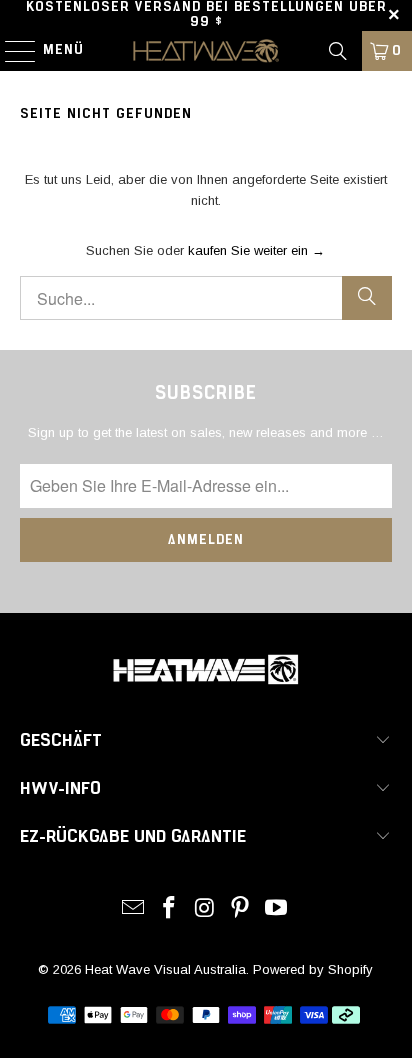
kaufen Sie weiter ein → (256, 250)
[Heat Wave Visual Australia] (206, 51)
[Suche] (367, 298)
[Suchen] (338, 51)
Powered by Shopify (313, 969)
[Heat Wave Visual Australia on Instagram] (205, 909)
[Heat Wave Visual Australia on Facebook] (169, 909)
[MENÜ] (10, 51)
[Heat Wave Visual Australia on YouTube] (277, 909)
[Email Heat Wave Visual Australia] (134, 909)
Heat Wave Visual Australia (165, 969)
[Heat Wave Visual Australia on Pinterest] (241, 909)
